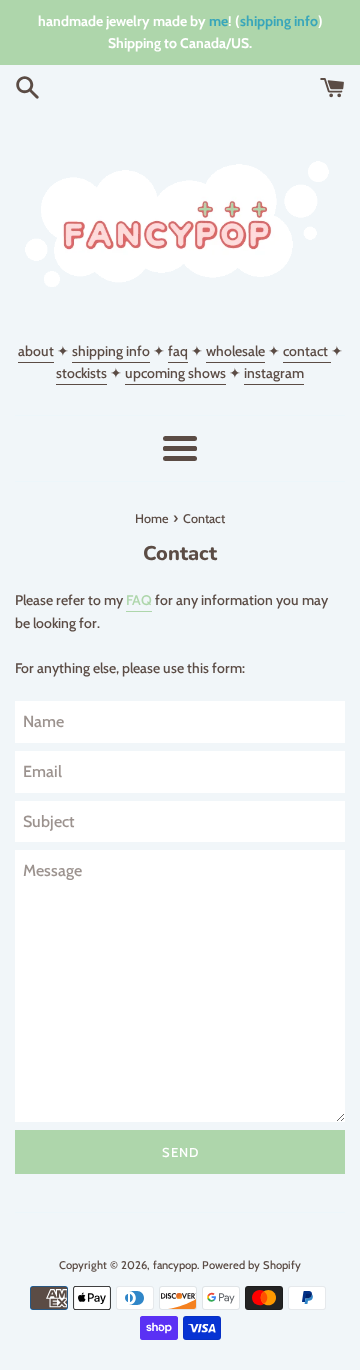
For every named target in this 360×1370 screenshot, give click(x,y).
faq (178, 351)
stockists (81, 373)
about (36, 351)
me (218, 21)
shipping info (279, 21)
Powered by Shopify (251, 1265)
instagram (274, 373)
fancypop (175, 1265)
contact (307, 351)
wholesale (235, 351)
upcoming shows (175, 373)
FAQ (139, 600)
